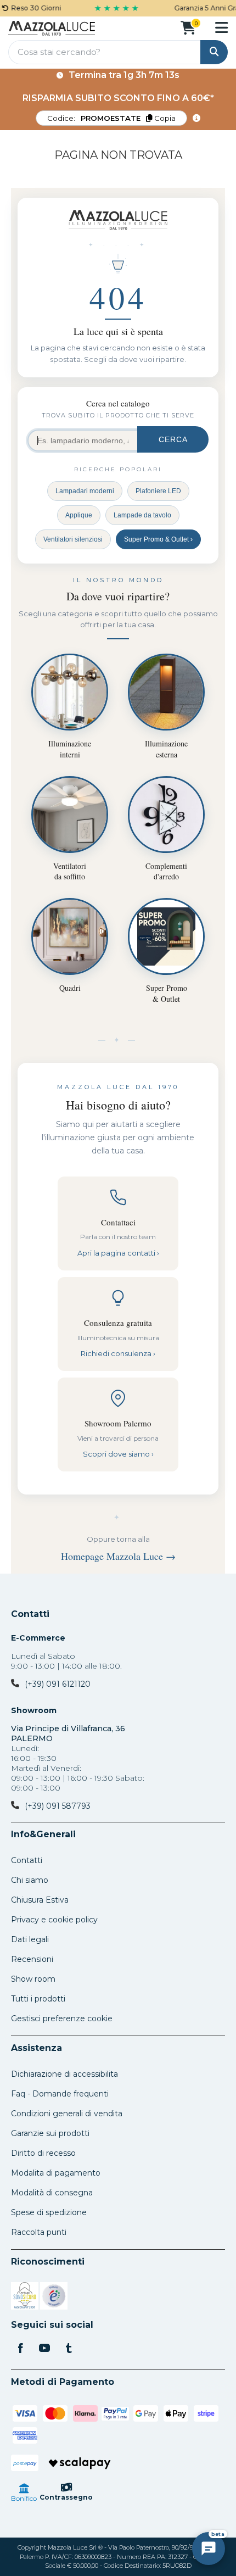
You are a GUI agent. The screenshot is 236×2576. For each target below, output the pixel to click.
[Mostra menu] (221, 27)
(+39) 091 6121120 (58, 1684)
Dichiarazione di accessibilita (64, 2074)
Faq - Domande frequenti (60, 2094)
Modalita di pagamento (56, 2173)
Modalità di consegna (52, 2193)
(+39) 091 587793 (58, 1806)
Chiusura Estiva (40, 1900)
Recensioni (32, 1959)
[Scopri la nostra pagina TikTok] (69, 2349)
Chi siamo (30, 1880)
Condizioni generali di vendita (67, 2114)
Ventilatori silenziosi (73, 539)
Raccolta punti (39, 2232)
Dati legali (30, 1939)
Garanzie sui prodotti (50, 2133)
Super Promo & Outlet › (158, 539)
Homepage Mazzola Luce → (118, 1556)
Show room (33, 1979)
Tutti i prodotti (38, 1999)
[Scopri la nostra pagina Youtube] (44, 2349)
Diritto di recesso (43, 2153)
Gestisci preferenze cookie (62, 2019)
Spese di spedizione (49, 2212)
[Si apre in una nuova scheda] (25, 2298)
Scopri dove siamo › (118, 1454)
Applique (79, 515)
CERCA (173, 439)
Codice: (111, 118)
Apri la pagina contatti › (118, 1253)
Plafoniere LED (158, 491)
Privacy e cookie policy (54, 1920)
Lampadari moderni (85, 491)
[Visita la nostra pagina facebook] (20, 2349)
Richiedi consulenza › (118, 1353)
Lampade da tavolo (142, 515)
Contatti (30, 1614)
